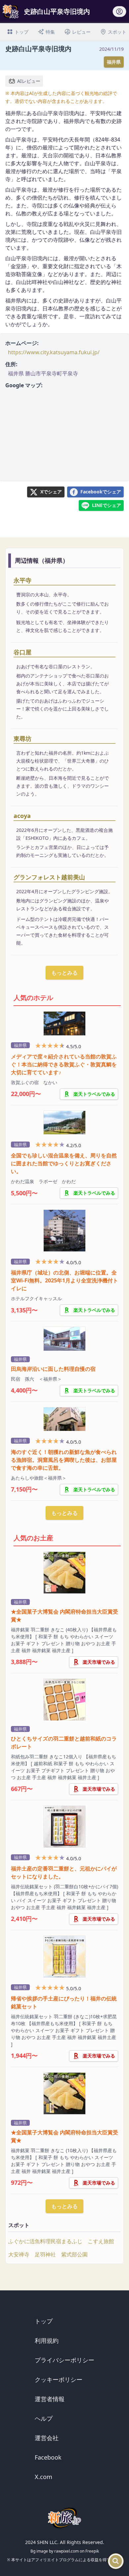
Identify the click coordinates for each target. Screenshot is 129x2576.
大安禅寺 (19, 2254)
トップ (44, 2321)
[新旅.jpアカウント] (119, 14)
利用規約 (47, 2340)
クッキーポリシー (59, 2379)
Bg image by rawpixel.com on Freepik (65, 2551)
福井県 (114, 62)
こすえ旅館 (101, 2241)
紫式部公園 (74, 2254)
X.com (43, 2477)
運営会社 (47, 2438)
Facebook (48, 2457)
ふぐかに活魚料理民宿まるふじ (45, 2241)
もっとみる (64, 973)
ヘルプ (44, 2418)
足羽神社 (45, 2254)
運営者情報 (50, 2399)
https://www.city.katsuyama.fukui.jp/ (54, 352)
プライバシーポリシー (64, 2360)
